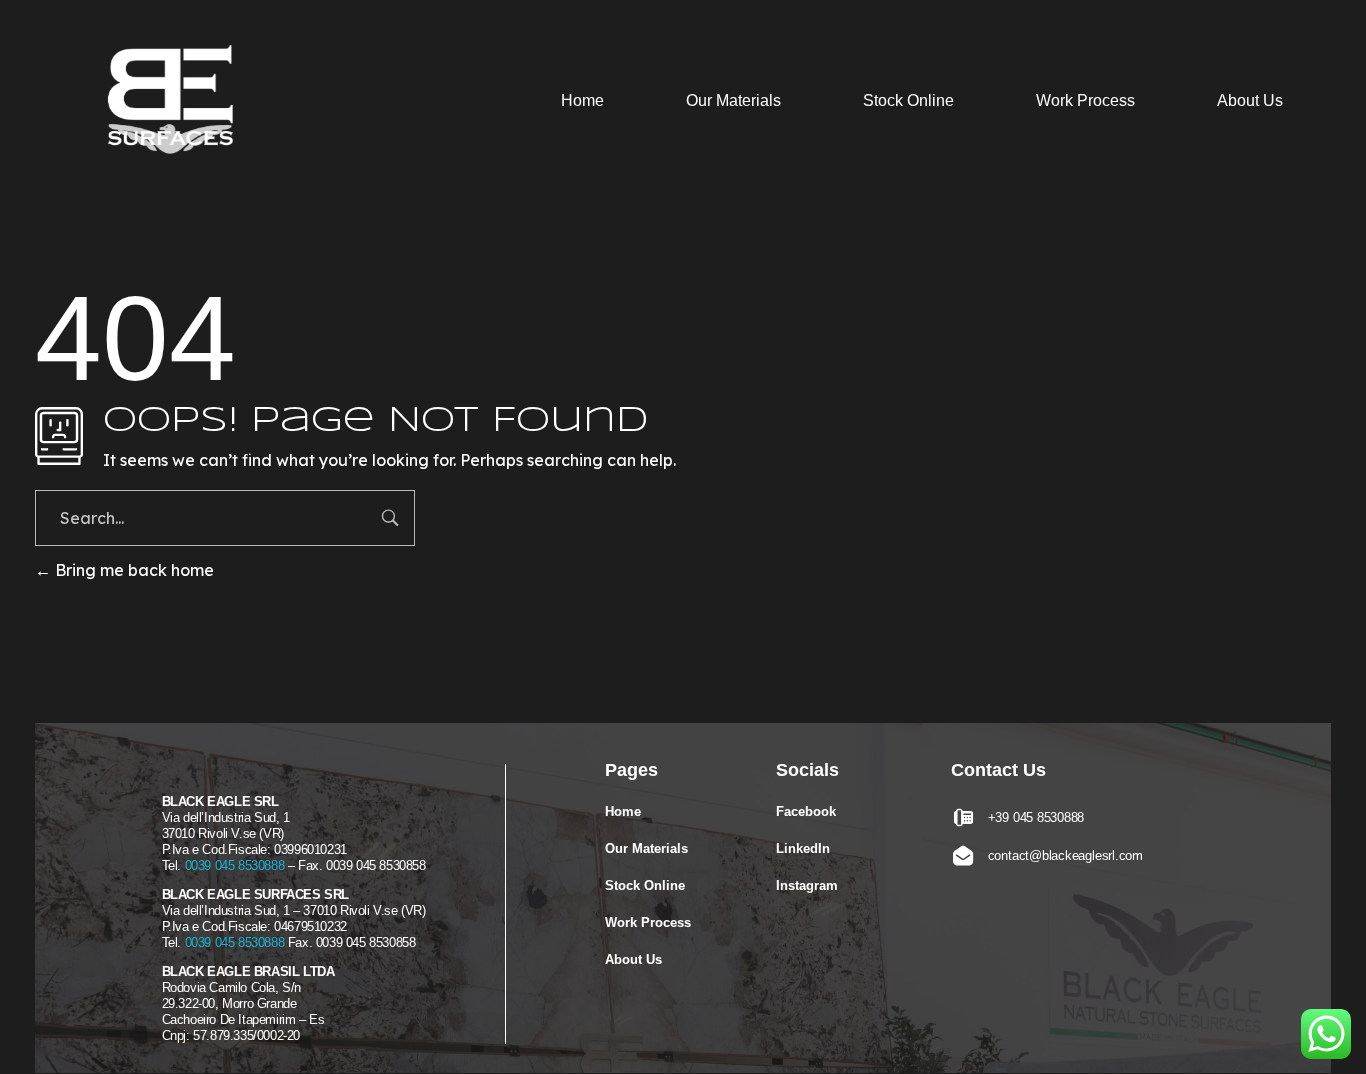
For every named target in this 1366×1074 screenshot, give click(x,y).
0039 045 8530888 (235, 865)
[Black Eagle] (178, 103)
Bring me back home (132, 570)
